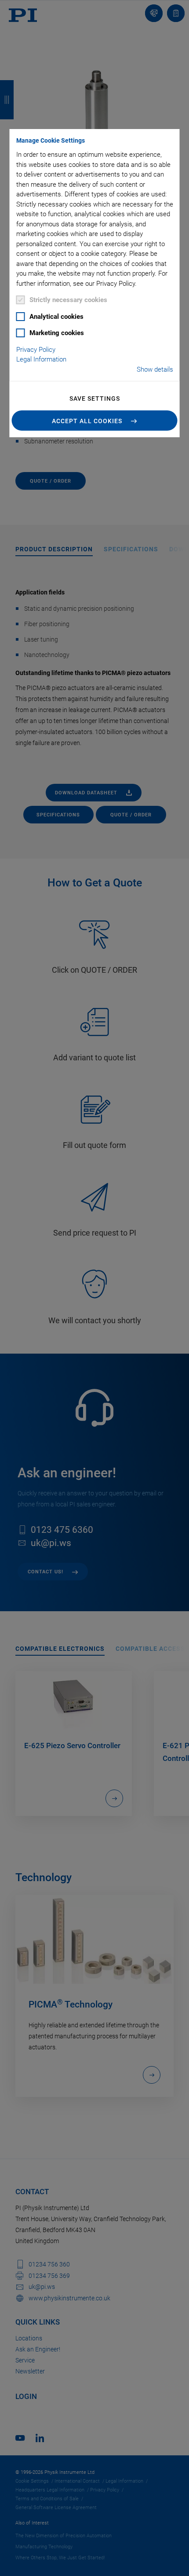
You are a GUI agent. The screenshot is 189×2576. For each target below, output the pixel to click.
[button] (95, 421)
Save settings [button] (95, 399)
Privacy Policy (36, 350)
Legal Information (41, 359)
